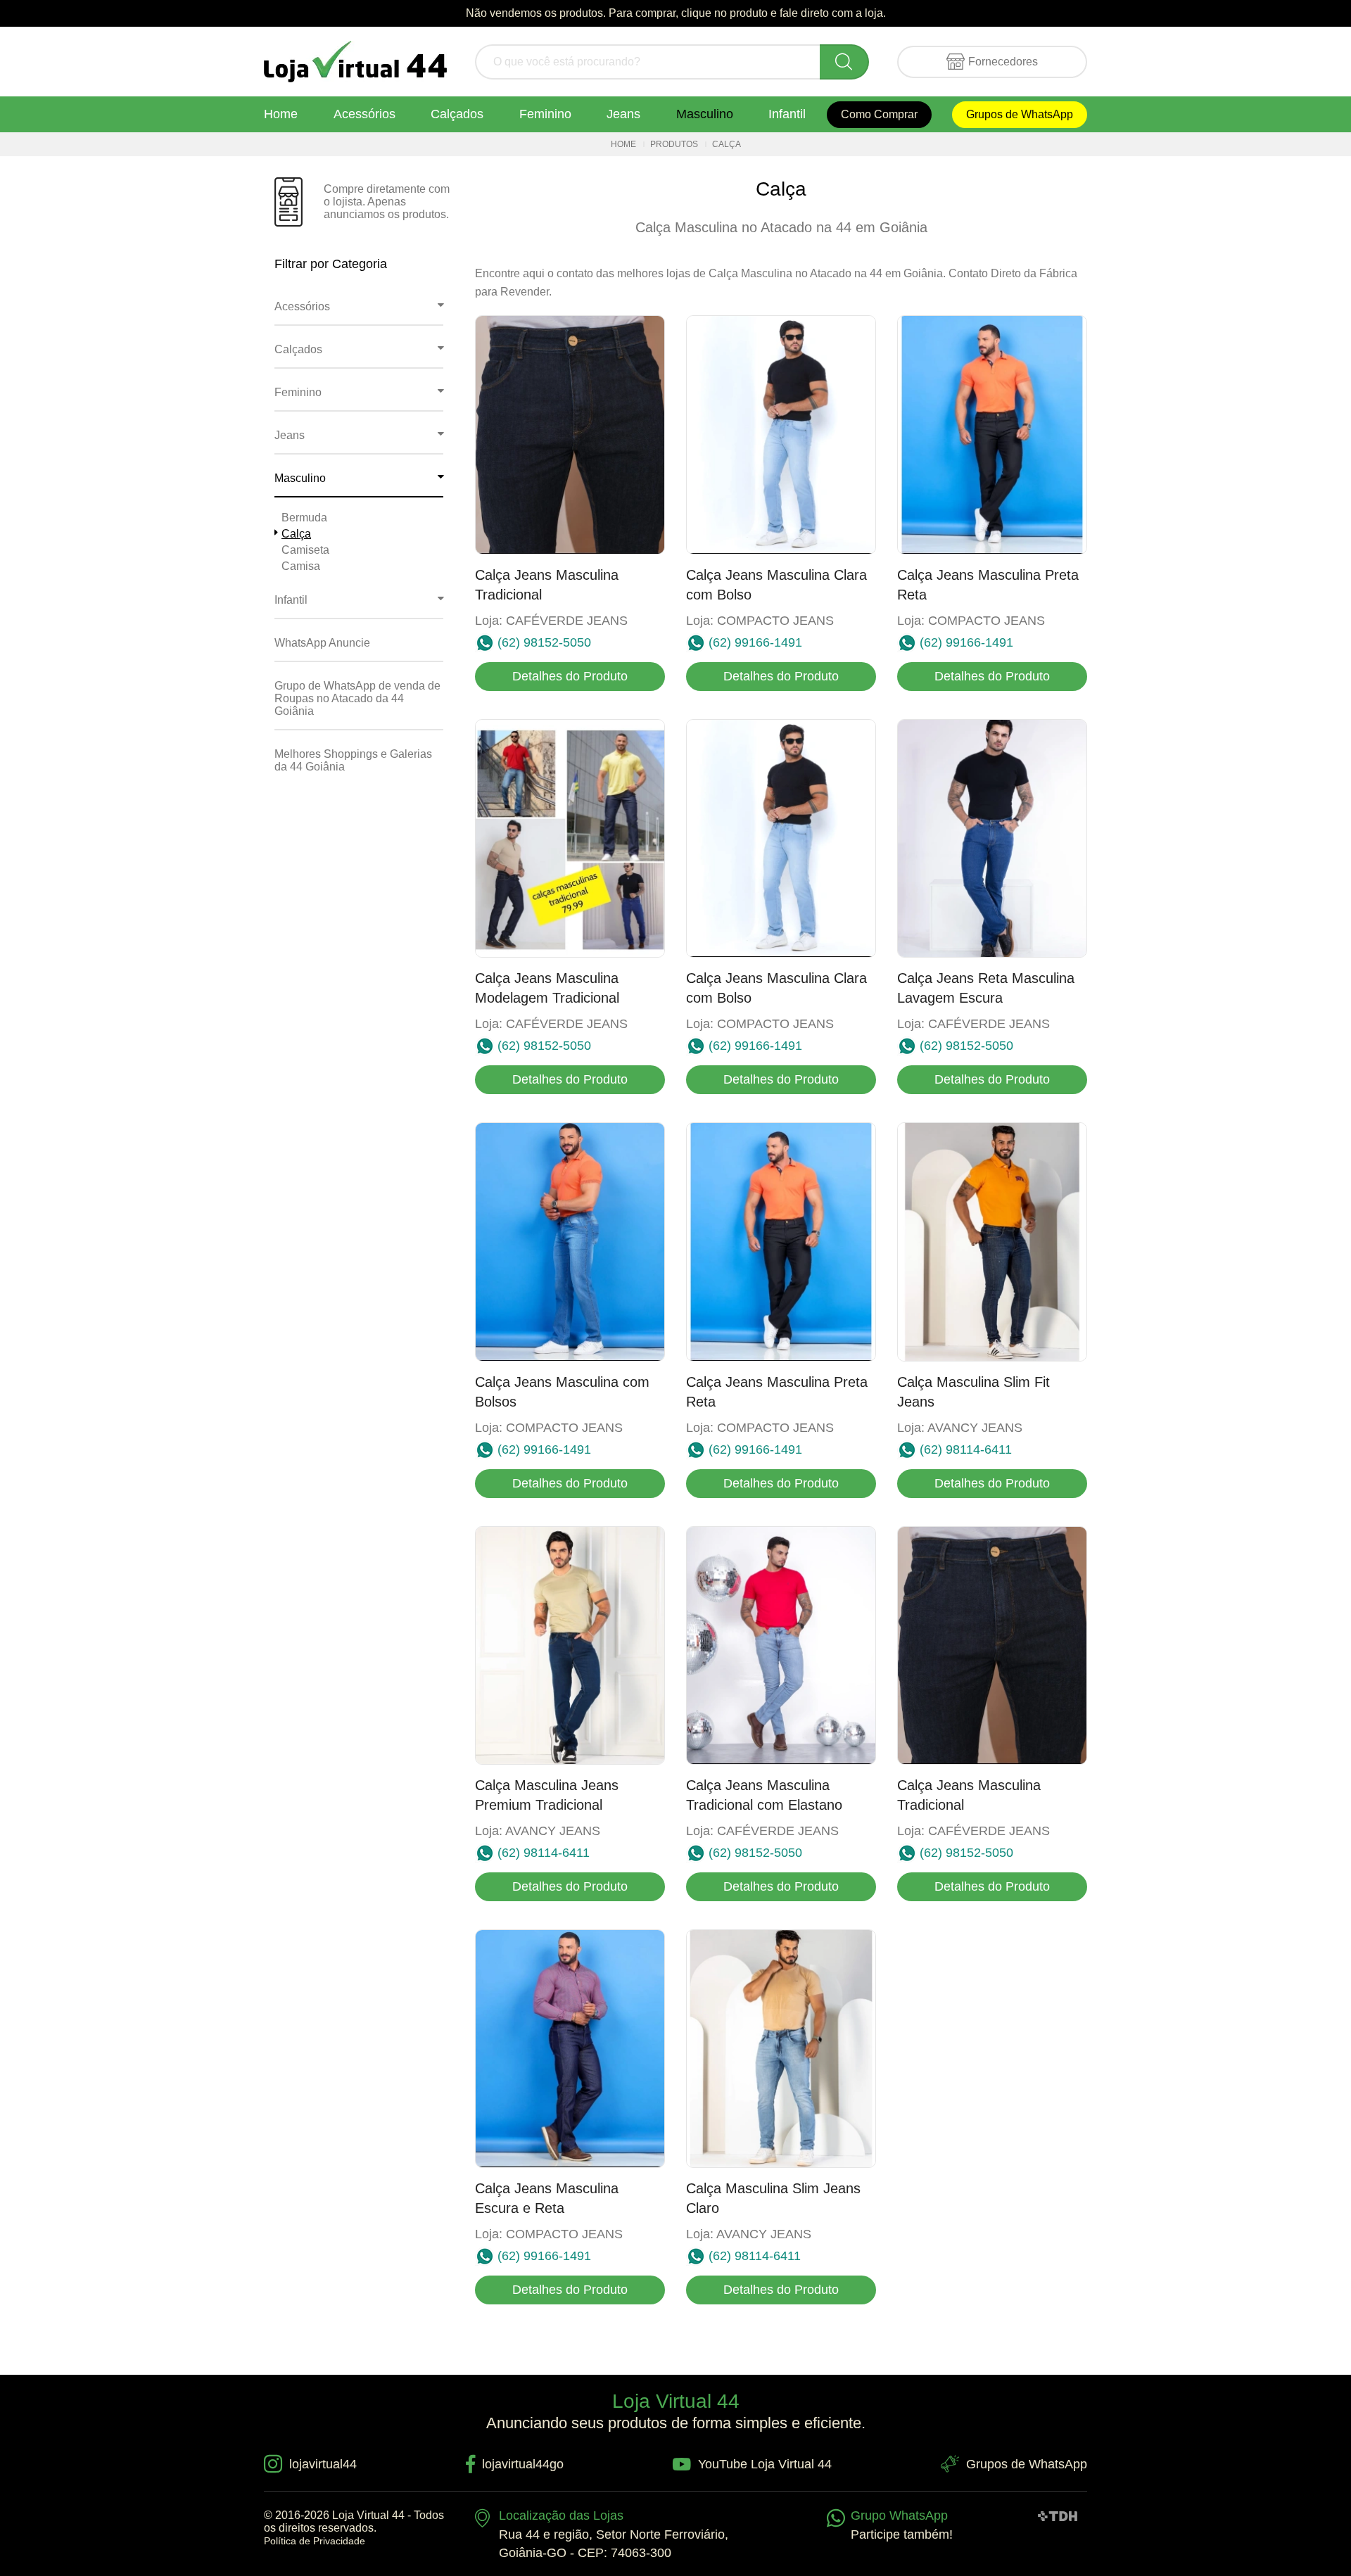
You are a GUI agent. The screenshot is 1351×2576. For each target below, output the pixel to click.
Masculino (705, 114)
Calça (296, 534)
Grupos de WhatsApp (1020, 114)
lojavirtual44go (523, 2464)
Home (281, 114)
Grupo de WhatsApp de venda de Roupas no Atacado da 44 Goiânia (357, 698)
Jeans (623, 114)
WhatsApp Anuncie (322, 643)
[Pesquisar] (844, 62)
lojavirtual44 (323, 2464)
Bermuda (304, 518)
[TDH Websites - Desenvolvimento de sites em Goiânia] (1058, 2515)
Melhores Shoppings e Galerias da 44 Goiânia (353, 760)
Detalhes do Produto (570, 676)
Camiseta (305, 550)
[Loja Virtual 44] (355, 62)
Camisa (301, 566)
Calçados (457, 114)
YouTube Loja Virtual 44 (765, 2464)
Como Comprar (879, 114)
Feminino (545, 114)
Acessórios (364, 114)
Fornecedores (1003, 62)
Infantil (787, 114)
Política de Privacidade (315, 2541)
